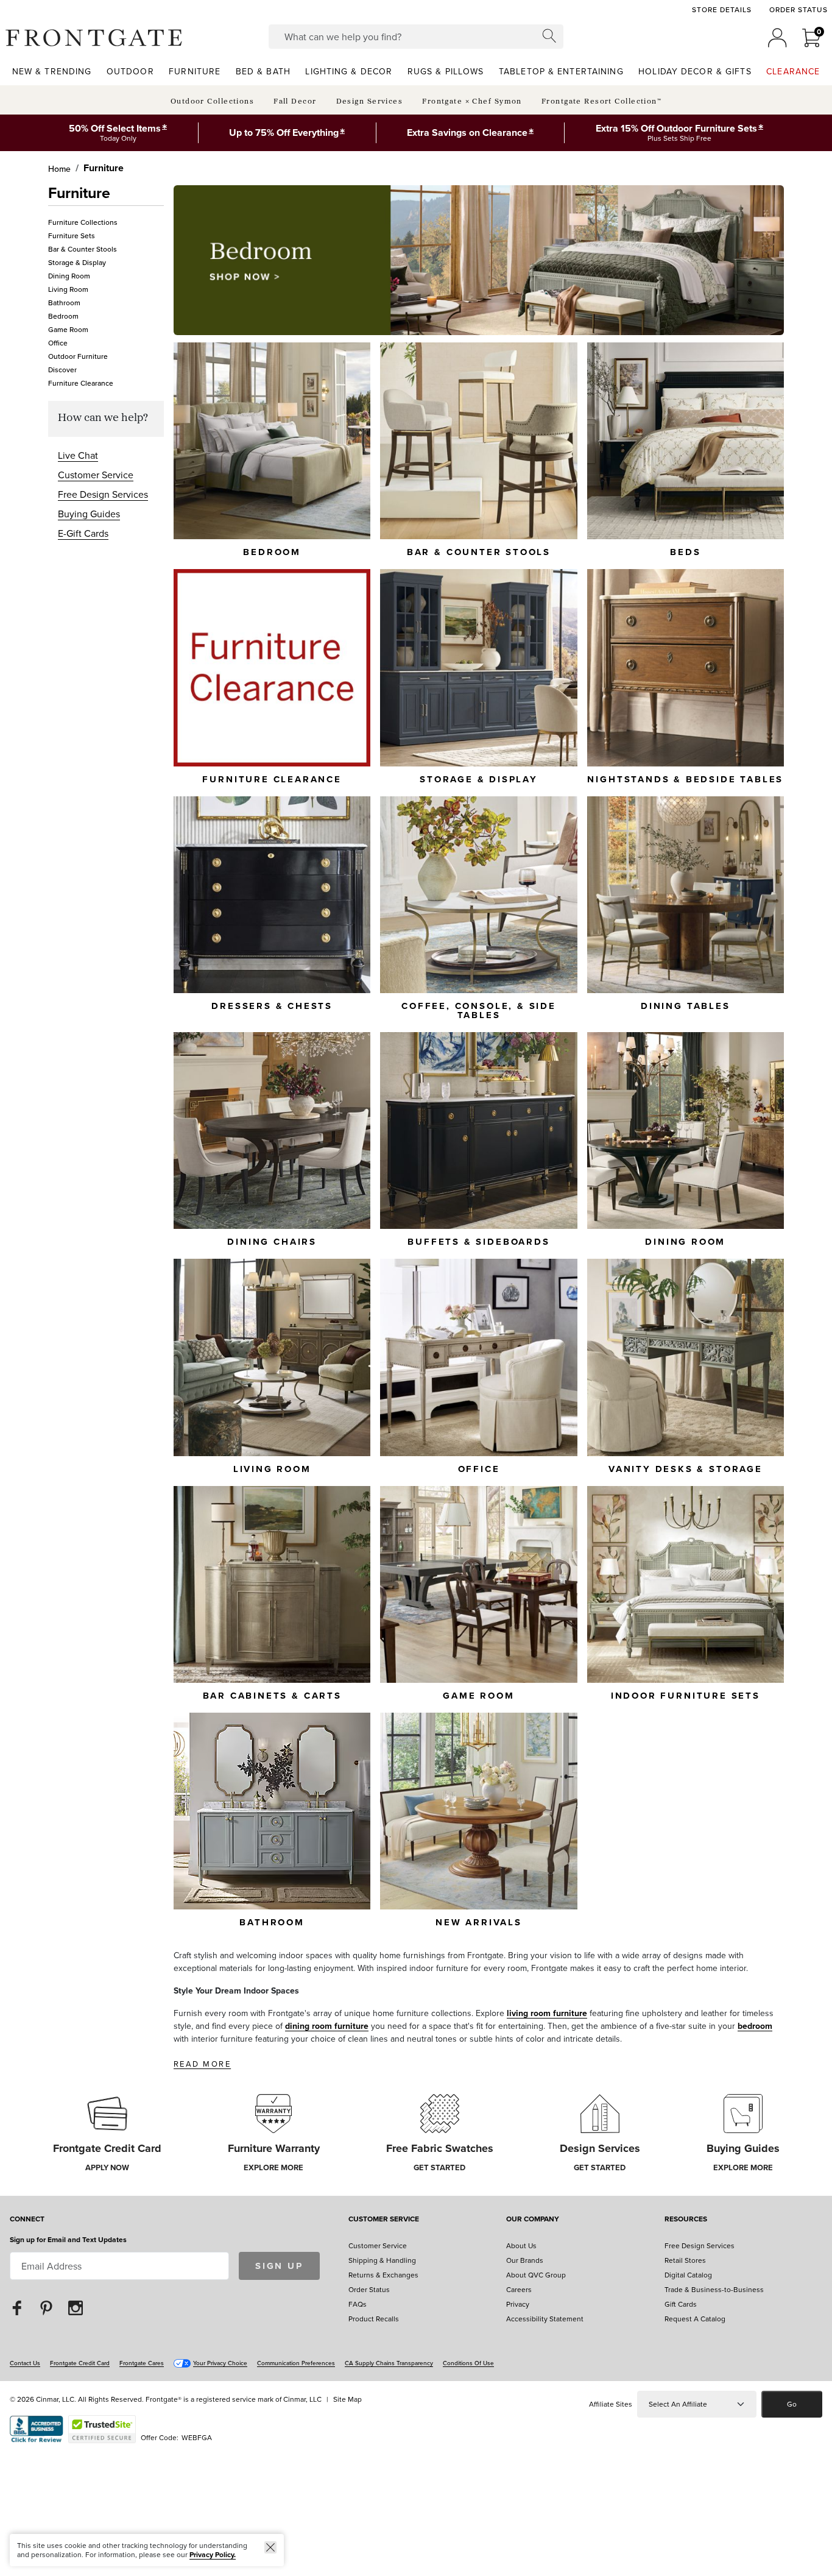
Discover (62, 370)
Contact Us (25, 2363)
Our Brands (525, 2260)
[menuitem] (52, 71)
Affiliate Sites (611, 2404)
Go (792, 2404)
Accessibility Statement (545, 2319)
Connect (27, 2220)
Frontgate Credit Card (80, 2363)
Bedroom (63, 316)
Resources (686, 2220)
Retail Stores (685, 2260)
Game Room (68, 329)
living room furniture (547, 2013)
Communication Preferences (296, 2363)
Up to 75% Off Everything (284, 133)
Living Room (68, 289)
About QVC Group (536, 2275)
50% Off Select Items (115, 128)
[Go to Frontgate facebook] (17, 2307)
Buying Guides (89, 514)
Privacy (518, 2304)
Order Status (799, 10)
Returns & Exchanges (383, 2275)
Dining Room (69, 276)
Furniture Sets (72, 235)
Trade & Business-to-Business (714, 2289)
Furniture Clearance (81, 383)
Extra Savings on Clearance (467, 133)
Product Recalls (374, 2319)
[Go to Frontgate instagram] (76, 2307)
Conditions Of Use (468, 2363)
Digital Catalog (688, 2275)
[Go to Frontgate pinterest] (46, 2307)
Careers (519, 2289)
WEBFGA (197, 2437)
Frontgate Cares (142, 2363)
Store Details (721, 10)
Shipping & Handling (382, 2260)
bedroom (755, 2026)
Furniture (104, 168)
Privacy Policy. (213, 2554)
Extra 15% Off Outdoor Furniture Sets (676, 128)
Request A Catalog (695, 2319)
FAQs (358, 2304)
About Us (521, 2245)
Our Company (533, 2220)
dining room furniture (327, 2026)
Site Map (347, 2399)
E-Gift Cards (83, 533)
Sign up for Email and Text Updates (68, 2239)
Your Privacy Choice (220, 2363)
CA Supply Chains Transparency (389, 2363)
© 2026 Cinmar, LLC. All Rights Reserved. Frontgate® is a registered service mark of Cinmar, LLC (166, 2399)
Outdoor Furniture (78, 356)
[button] (94, 38)
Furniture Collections (83, 222)
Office (58, 343)
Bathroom (64, 303)
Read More (202, 2064)
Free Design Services (103, 494)
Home (59, 169)
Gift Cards (681, 2304)
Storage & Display (77, 262)
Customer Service (96, 475)
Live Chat (78, 455)
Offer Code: (160, 2437)
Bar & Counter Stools (83, 249)
